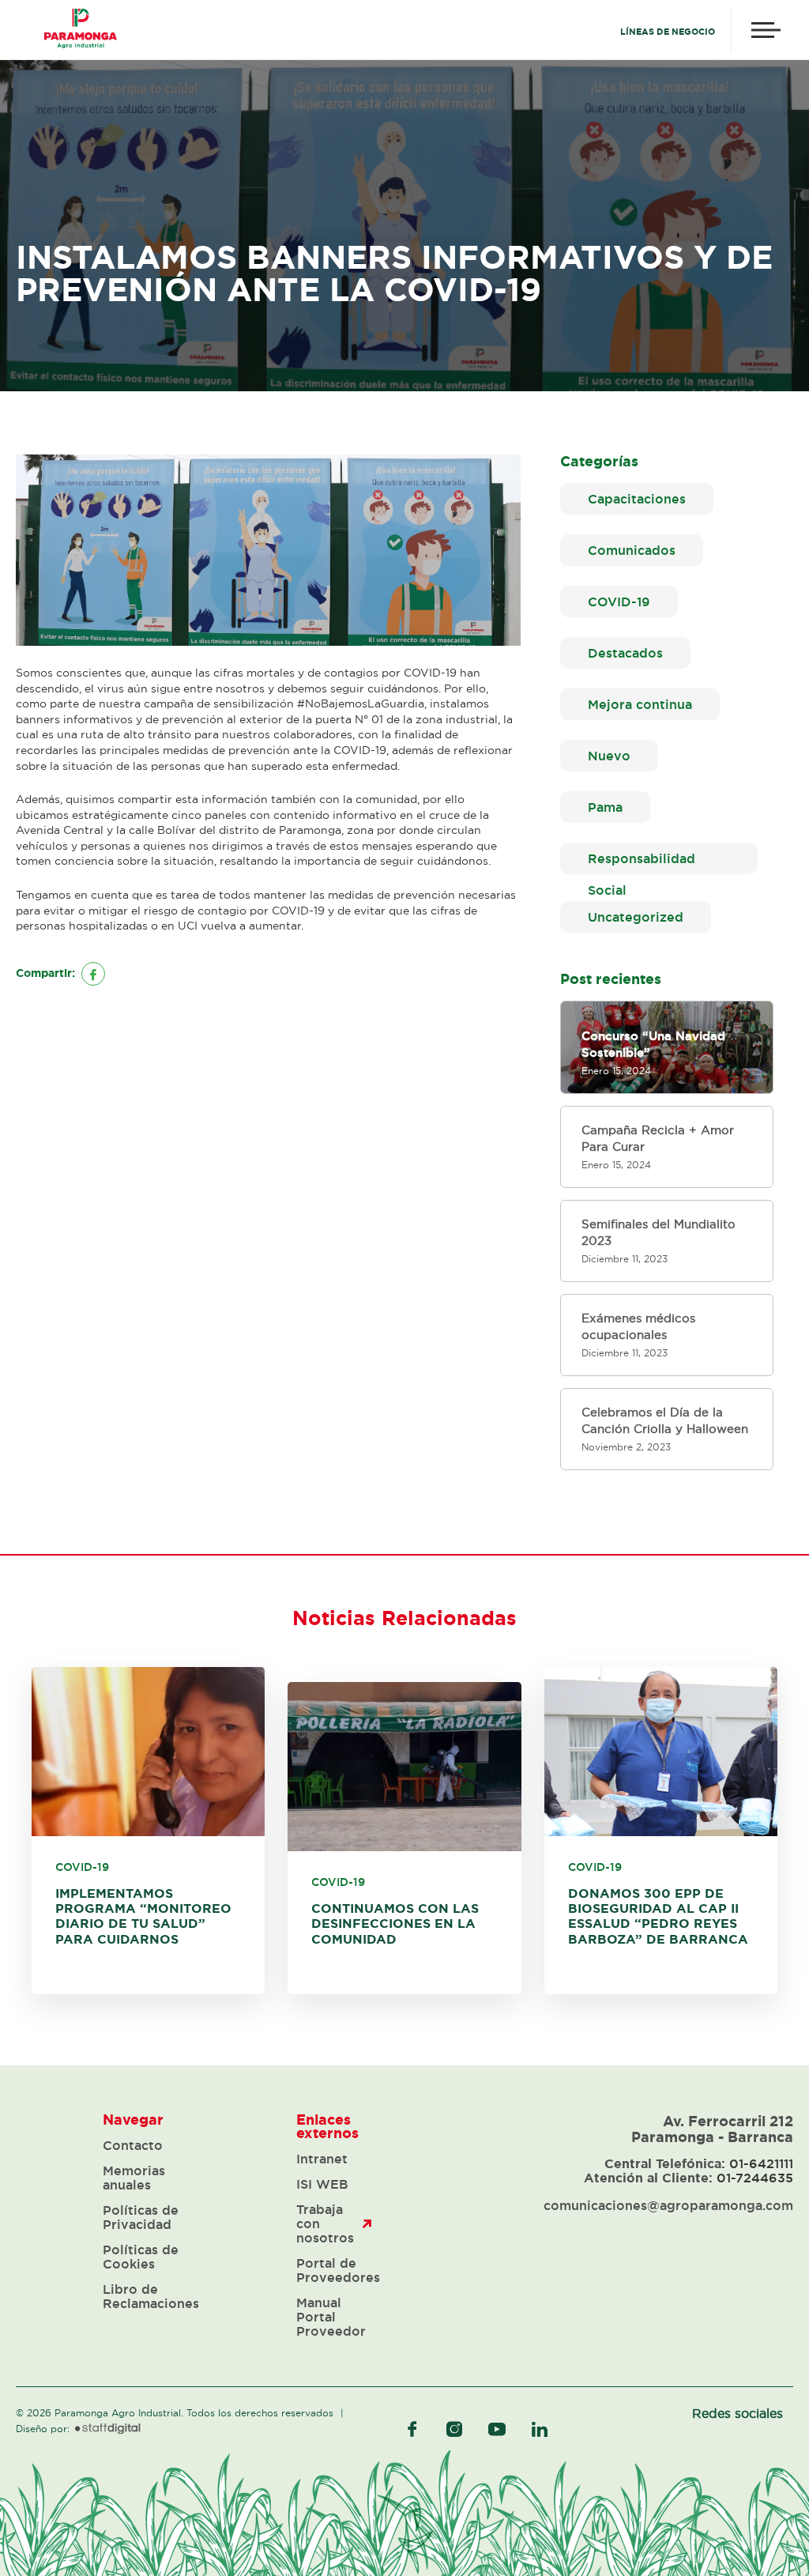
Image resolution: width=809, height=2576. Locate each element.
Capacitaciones (637, 499)
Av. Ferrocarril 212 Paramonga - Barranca (712, 2129)
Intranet (322, 2159)
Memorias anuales (134, 2178)
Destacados (625, 653)
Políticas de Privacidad (141, 2217)
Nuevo (609, 756)
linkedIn (540, 2429)
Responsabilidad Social (642, 863)
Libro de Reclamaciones (151, 2296)
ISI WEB (322, 2184)
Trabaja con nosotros (325, 2223)
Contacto (133, 2145)
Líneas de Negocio (668, 32)
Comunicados (632, 550)
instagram (454, 2429)
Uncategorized (636, 917)
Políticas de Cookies (141, 2257)
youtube (497, 2429)
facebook (412, 2429)
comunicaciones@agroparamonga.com (668, 2205)
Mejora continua (640, 704)
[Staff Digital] (108, 2429)
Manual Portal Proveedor (331, 2317)
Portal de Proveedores (338, 2270)
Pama (605, 807)
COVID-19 (619, 602)
